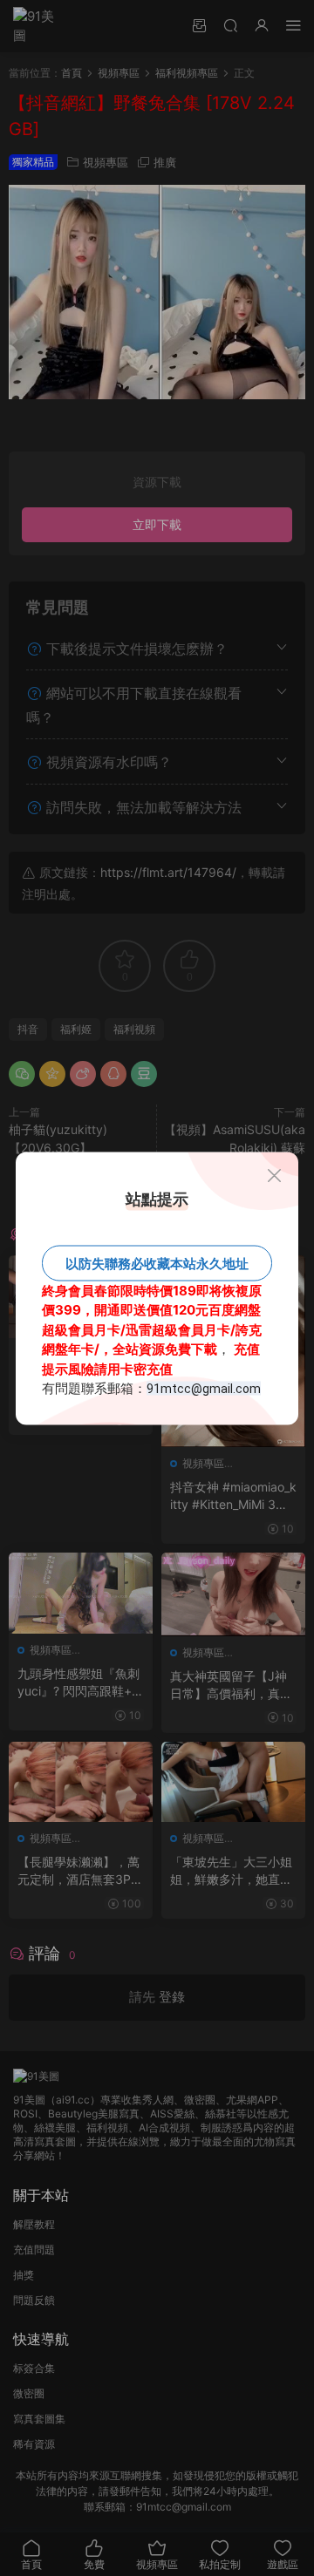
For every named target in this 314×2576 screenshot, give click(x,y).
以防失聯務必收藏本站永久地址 (157, 1263)
